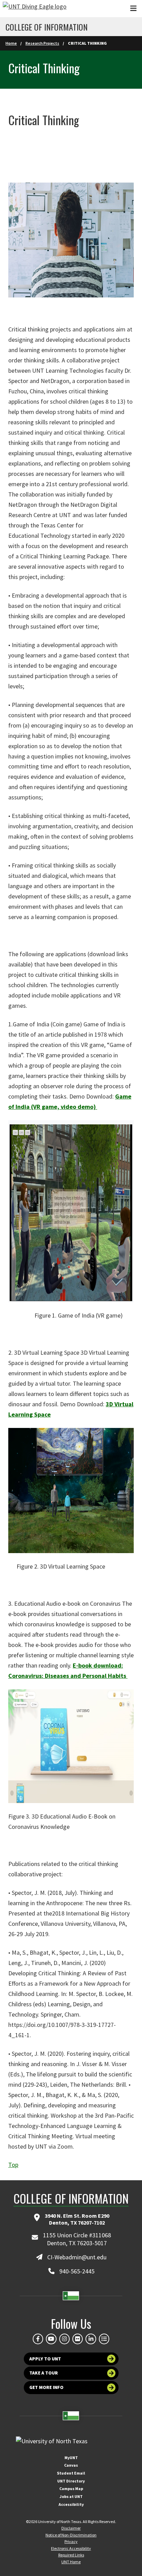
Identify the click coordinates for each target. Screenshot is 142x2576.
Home (11, 43)
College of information (47, 27)
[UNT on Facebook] (38, 2339)
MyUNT (71, 2458)
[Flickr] (78, 2339)
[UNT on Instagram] (64, 2339)
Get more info (46, 2387)
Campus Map (71, 2488)
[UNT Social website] (104, 2339)
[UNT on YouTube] (51, 2339)
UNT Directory (71, 2481)
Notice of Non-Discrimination (71, 2535)
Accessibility (71, 2504)
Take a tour (44, 2373)
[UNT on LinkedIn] (91, 2339)
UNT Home (71, 2562)
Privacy (71, 2541)
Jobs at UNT (71, 2496)
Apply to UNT (45, 2359)
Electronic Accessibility (71, 2548)
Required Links (71, 2555)
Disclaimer (71, 2528)
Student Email (71, 2473)
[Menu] (133, 8)
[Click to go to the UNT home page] (35, 9)
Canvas (71, 2465)
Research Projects (42, 43)
